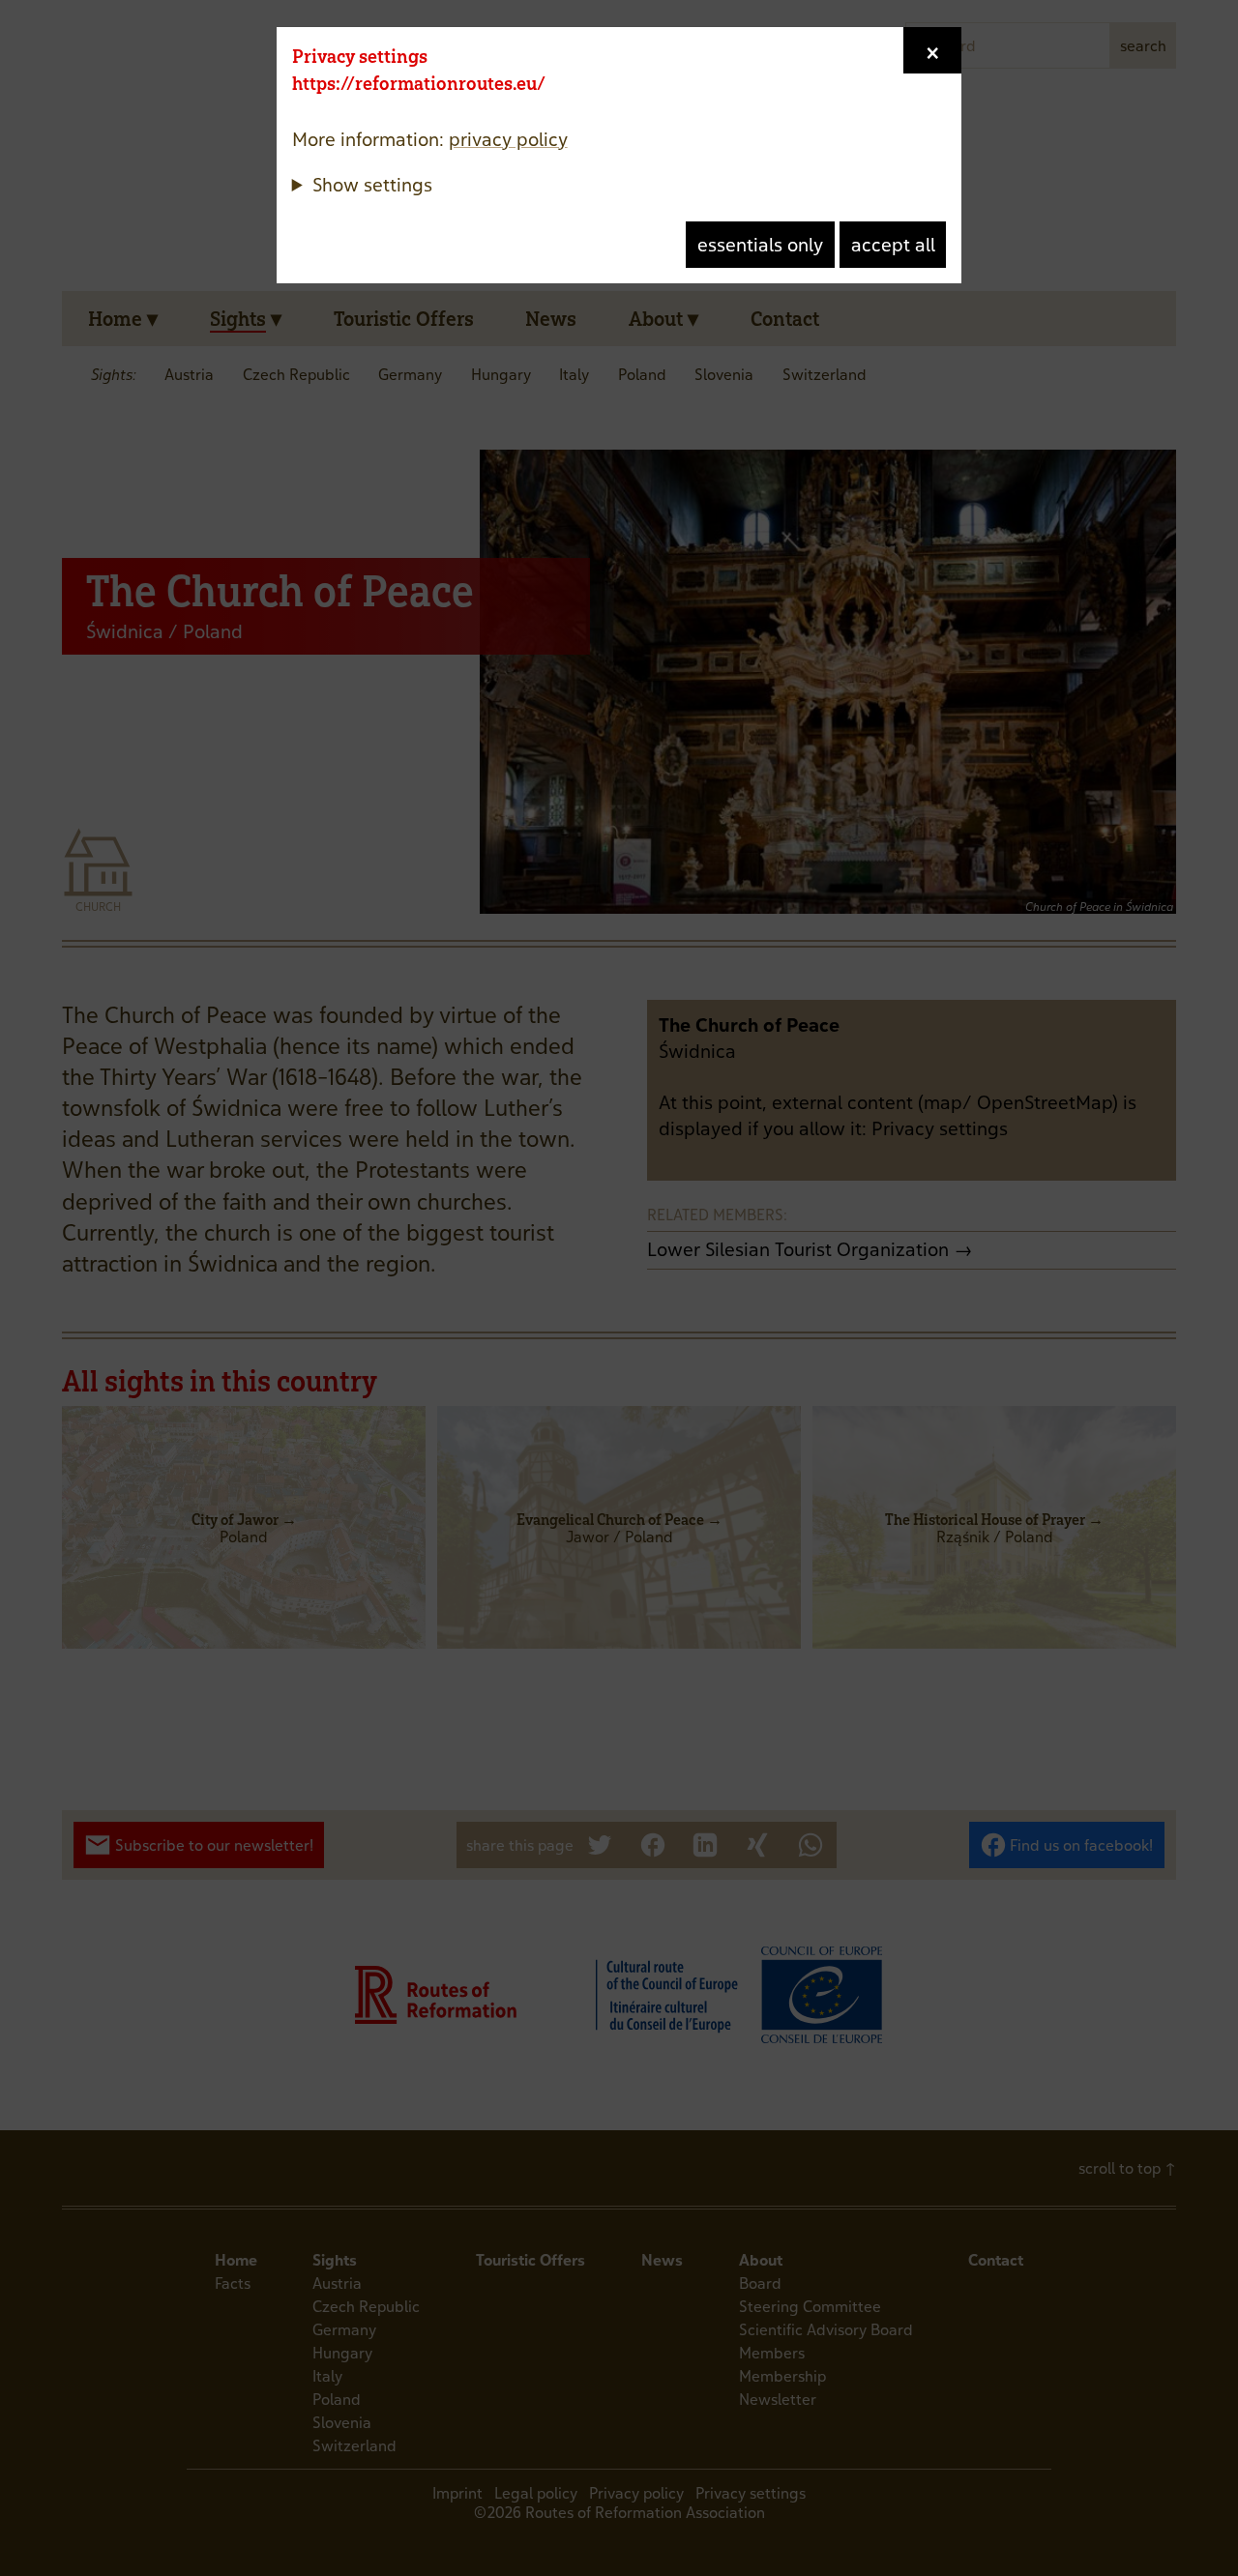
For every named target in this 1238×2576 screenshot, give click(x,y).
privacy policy (508, 139)
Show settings (372, 185)
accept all (893, 245)
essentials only (760, 245)
